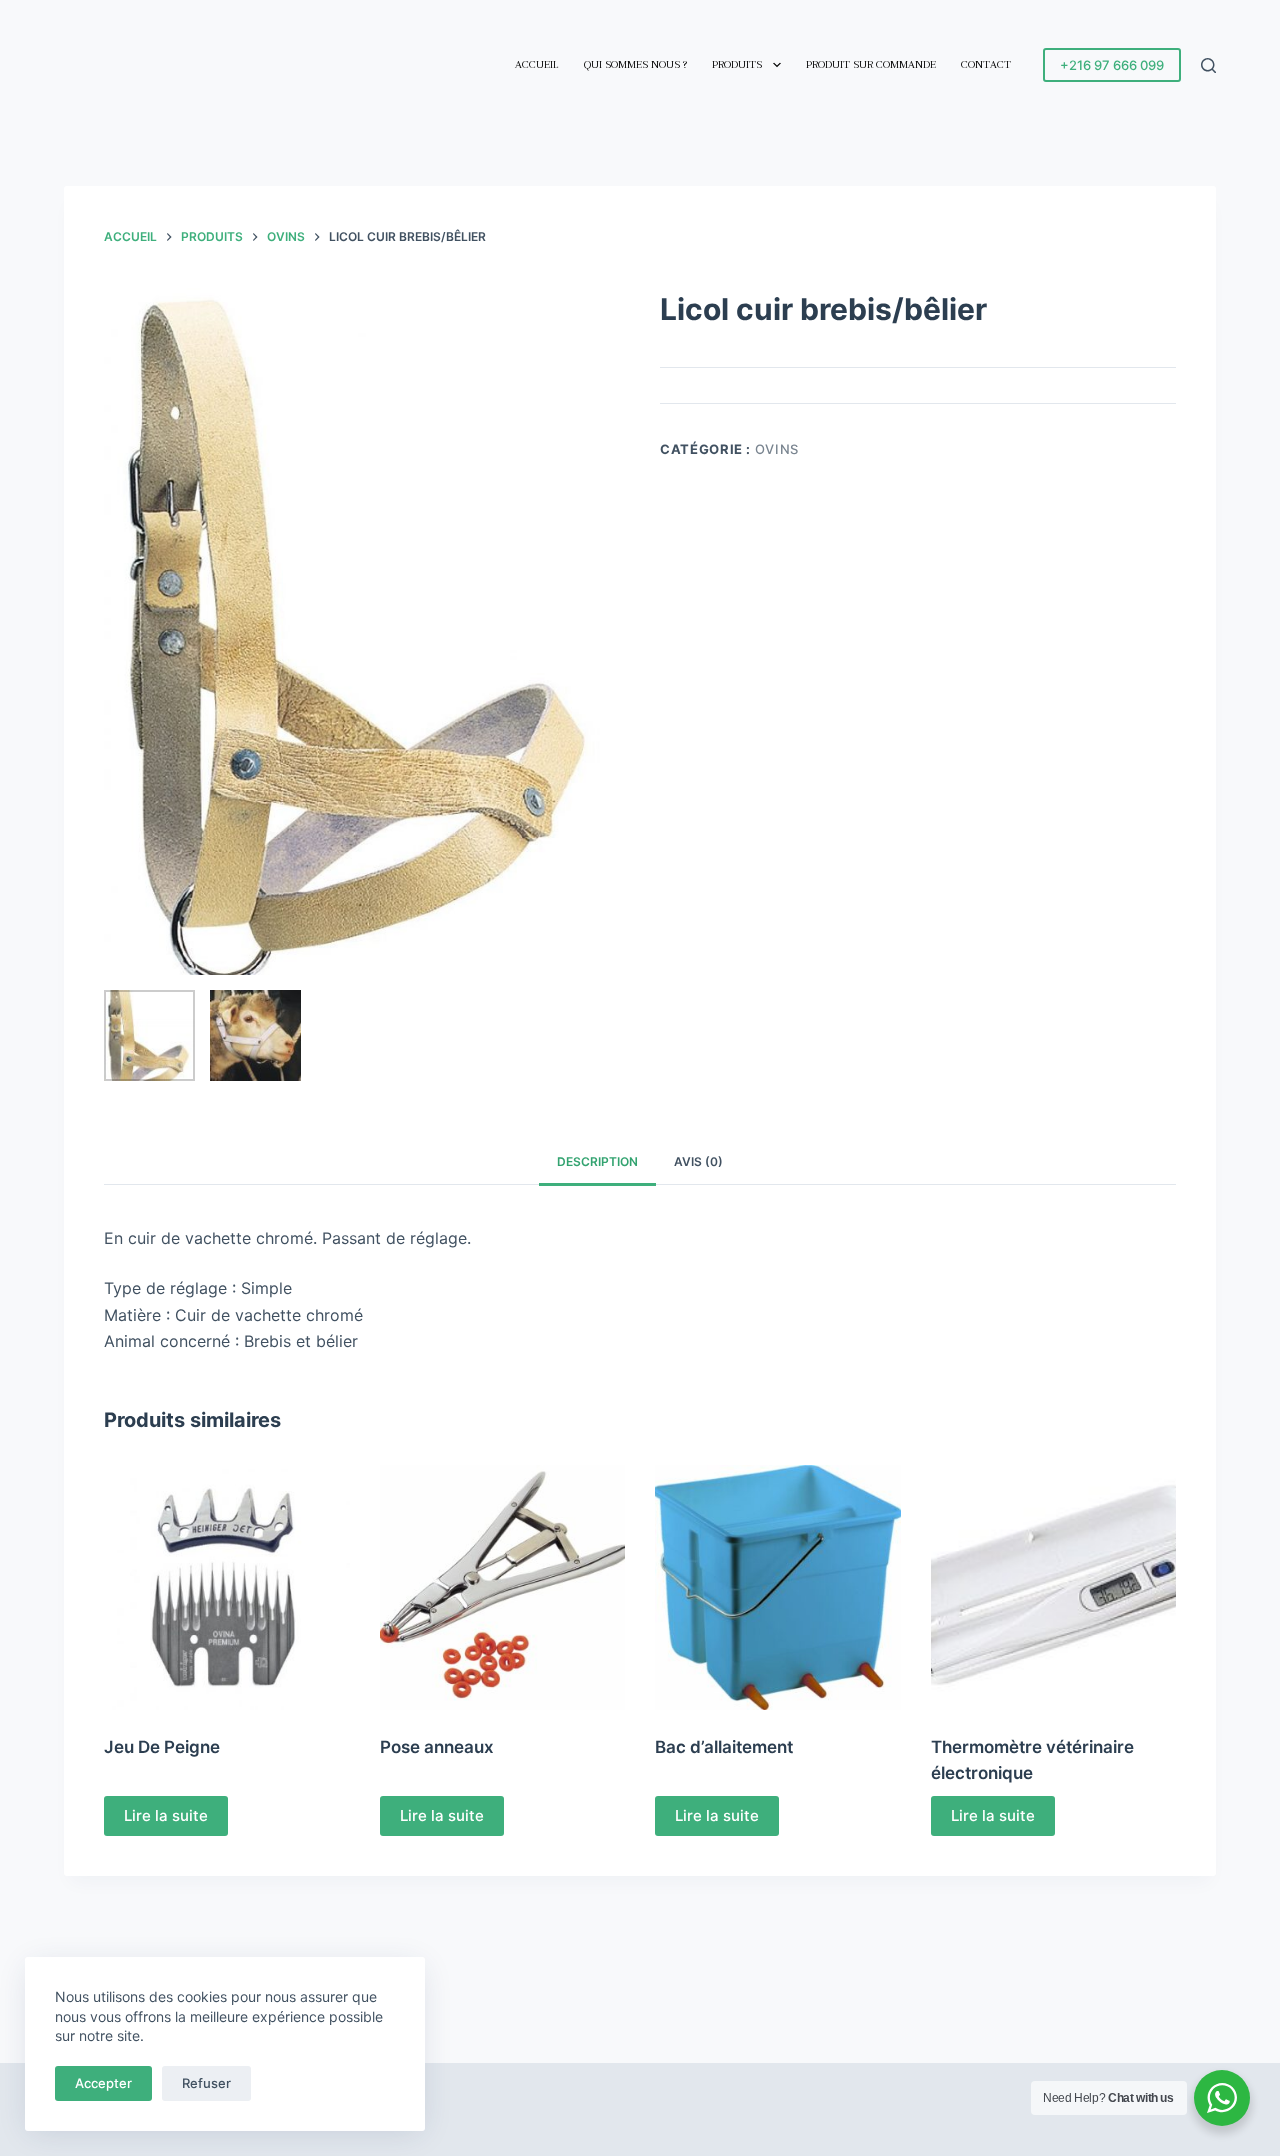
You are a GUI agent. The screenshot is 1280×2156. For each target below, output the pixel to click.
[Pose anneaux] (503, 1588)
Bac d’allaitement (724, 1747)
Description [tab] (597, 1161)
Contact (986, 64)
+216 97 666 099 (1112, 65)
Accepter (103, 2083)
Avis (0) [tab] (698, 1161)
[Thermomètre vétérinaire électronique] (1054, 1588)
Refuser (206, 2083)
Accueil (537, 64)
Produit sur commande (871, 64)
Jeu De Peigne (162, 1747)
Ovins (777, 449)
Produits (737, 64)
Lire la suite (166, 1815)
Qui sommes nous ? (635, 64)
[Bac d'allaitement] (778, 1588)
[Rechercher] (1208, 65)
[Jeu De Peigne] (227, 1588)
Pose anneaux (437, 1747)
